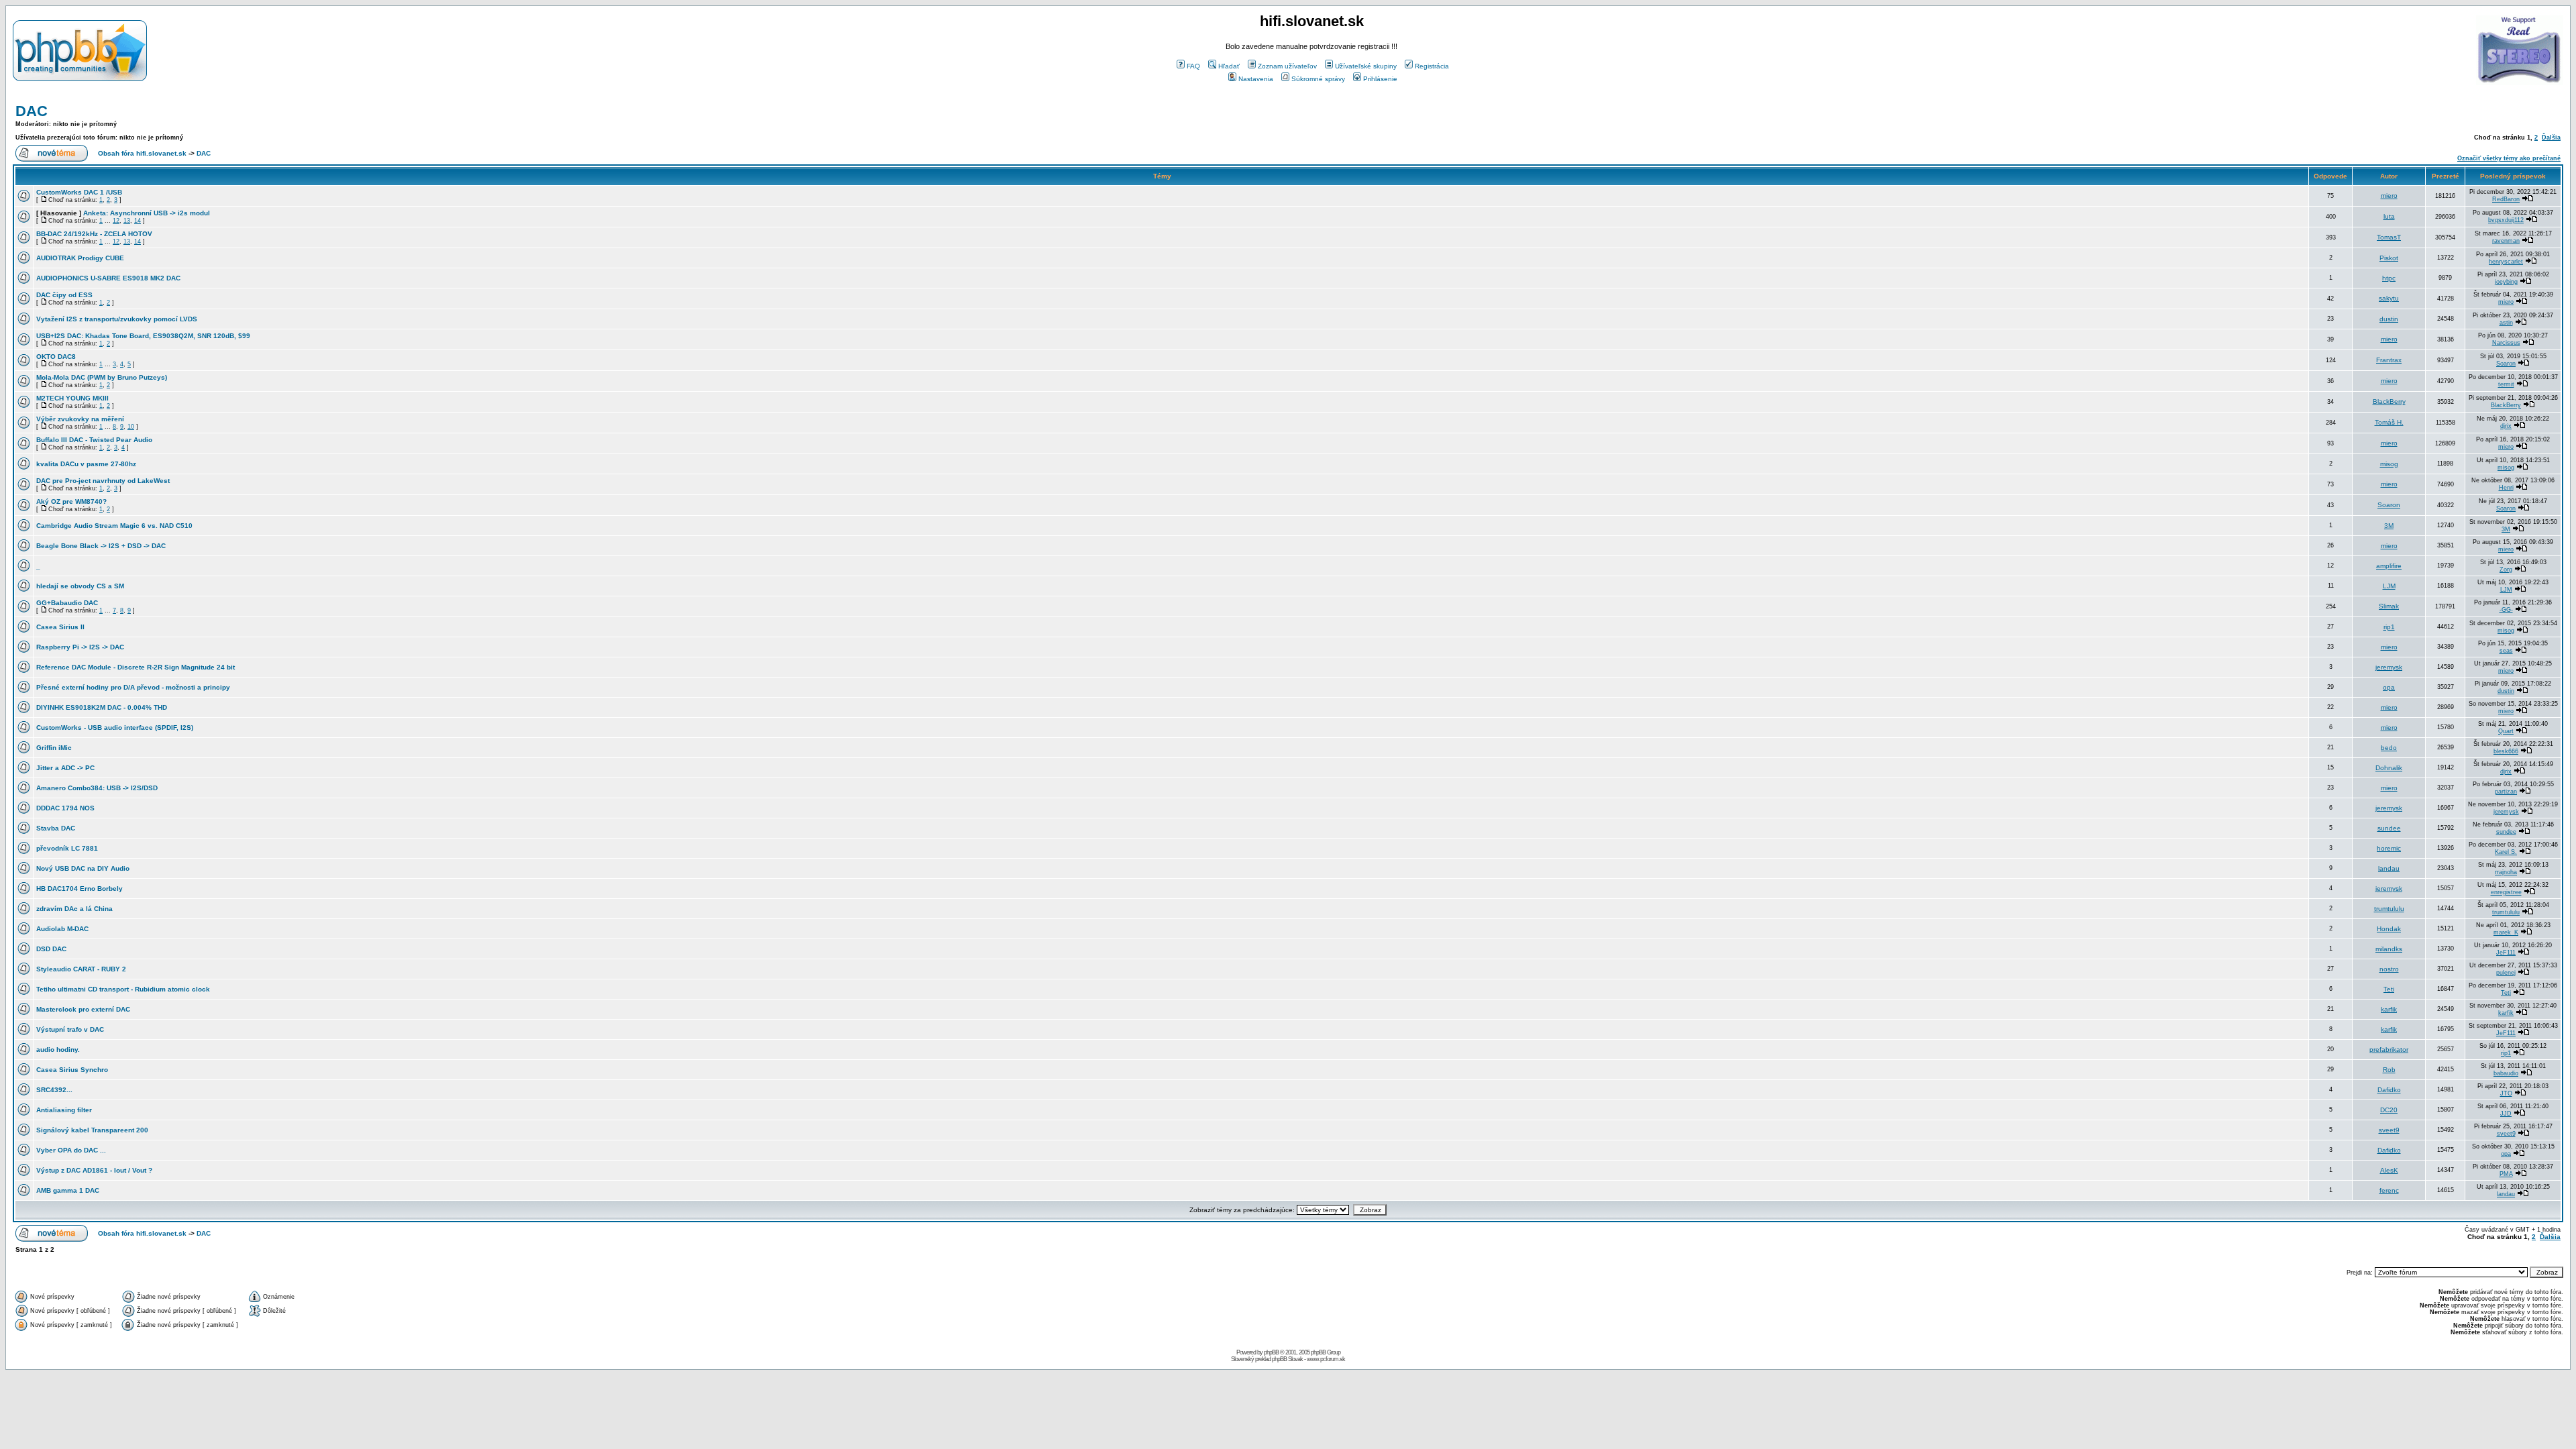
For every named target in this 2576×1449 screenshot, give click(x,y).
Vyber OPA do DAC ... (71, 1150)
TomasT (2389, 237)
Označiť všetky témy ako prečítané (2509, 158)
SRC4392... (54, 1090)
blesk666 (2506, 751)
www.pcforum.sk (1326, 1359)
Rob (2389, 1070)
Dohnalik (2389, 768)
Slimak (2389, 606)
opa (2389, 687)
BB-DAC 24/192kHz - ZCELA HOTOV (94, 234)
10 (131, 427)
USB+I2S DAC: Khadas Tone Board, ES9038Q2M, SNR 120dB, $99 (143, 336)
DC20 (2389, 1110)
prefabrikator (2389, 1050)
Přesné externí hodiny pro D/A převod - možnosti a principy (133, 687)
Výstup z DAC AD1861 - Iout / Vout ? (94, 1170)
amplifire (2389, 566)
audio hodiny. (58, 1050)
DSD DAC (51, 949)
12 (116, 221)
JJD (2506, 1114)
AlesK (2389, 1170)
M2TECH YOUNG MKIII (72, 398)
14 (138, 221)
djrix (2506, 426)
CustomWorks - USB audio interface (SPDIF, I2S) (115, 728)
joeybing (2506, 282)
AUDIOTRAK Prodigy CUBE (80, 258)
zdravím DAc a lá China (74, 909)
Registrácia (1432, 66)
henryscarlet (2506, 262)
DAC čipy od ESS (64, 295)
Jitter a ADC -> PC (65, 768)
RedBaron (2506, 199)
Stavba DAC (56, 828)
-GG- (2506, 610)
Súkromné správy (1318, 79)
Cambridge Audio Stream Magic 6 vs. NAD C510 (114, 526)
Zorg (2506, 570)
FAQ (1193, 66)
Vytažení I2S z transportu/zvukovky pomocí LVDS (117, 319)
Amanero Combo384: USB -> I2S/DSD (97, 788)
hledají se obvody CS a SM (80, 586)
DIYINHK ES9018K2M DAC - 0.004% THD (102, 707)
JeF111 (2506, 953)
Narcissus (2506, 343)
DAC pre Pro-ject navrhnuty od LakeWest (103, 481)
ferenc (2389, 1190)
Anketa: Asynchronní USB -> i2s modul (147, 213)
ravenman (2506, 241)
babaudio (2506, 1073)
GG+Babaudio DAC (67, 603)
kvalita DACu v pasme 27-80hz (86, 464)
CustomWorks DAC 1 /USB (79, 192)
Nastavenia (1256, 79)
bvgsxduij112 (2506, 220)
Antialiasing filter (64, 1110)
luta (2389, 216)
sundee (2389, 828)
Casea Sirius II (60, 627)
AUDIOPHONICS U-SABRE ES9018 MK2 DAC (108, 278)
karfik (2389, 1009)
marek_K (2506, 932)
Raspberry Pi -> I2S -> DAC (80, 647)
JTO (2506, 1093)
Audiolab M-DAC (62, 929)
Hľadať (1229, 66)
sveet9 (2389, 1130)
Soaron (2506, 364)
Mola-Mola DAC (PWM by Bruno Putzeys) (102, 377)
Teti (2389, 989)
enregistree (2506, 892)
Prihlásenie (1380, 79)
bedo (2389, 748)
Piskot (2389, 258)
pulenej (2506, 973)
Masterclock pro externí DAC (83, 1009)
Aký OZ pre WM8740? (71, 501)
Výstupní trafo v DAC (70, 1029)
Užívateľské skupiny (1366, 66)
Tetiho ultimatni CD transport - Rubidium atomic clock (123, 989)
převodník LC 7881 (67, 848)
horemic (2389, 848)
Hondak (2389, 929)
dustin (2389, 319)
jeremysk (2389, 667)
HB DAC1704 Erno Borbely (79, 889)
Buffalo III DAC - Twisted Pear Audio (94, 440)
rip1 (2389, 627)
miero (2389, 196)
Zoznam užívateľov (1287, 66)
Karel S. (2506, 852)
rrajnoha (2506, 872)
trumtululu (2389, 909)
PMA (2506, 1174)
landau (2389, 868)
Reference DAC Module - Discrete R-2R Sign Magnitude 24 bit (136, 667)
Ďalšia (2551, 138)
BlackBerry (2389, 401)
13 (127, 221)
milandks (2389, 949)
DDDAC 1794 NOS (65, 808)
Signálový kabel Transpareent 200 (92, 1130)
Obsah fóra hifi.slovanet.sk (142, 153)
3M (2389, 526)
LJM (2389, 586)
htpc (2389, 278)
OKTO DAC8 (56, 357)
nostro (2389, 969)
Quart (2506, 731)
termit (2506, 384)
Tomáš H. (2389, 422)
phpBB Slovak (1287, 1359)
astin (2506, 323)
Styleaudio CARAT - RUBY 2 (81, 969)
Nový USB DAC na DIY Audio (83, 868)
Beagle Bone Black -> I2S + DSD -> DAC (101, 546)
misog (2389, 464)
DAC (32, 111)
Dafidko (2389, 1090)
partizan (2506, 792)
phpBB (1271, 1352)
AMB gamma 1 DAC (68, 1190)
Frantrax (2389, 360)
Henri (2506, 488)
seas (2506, 651)
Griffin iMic (54, 748)
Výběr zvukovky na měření (80, 419)
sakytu (2389, 298)
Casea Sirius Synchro (72, 1070)
